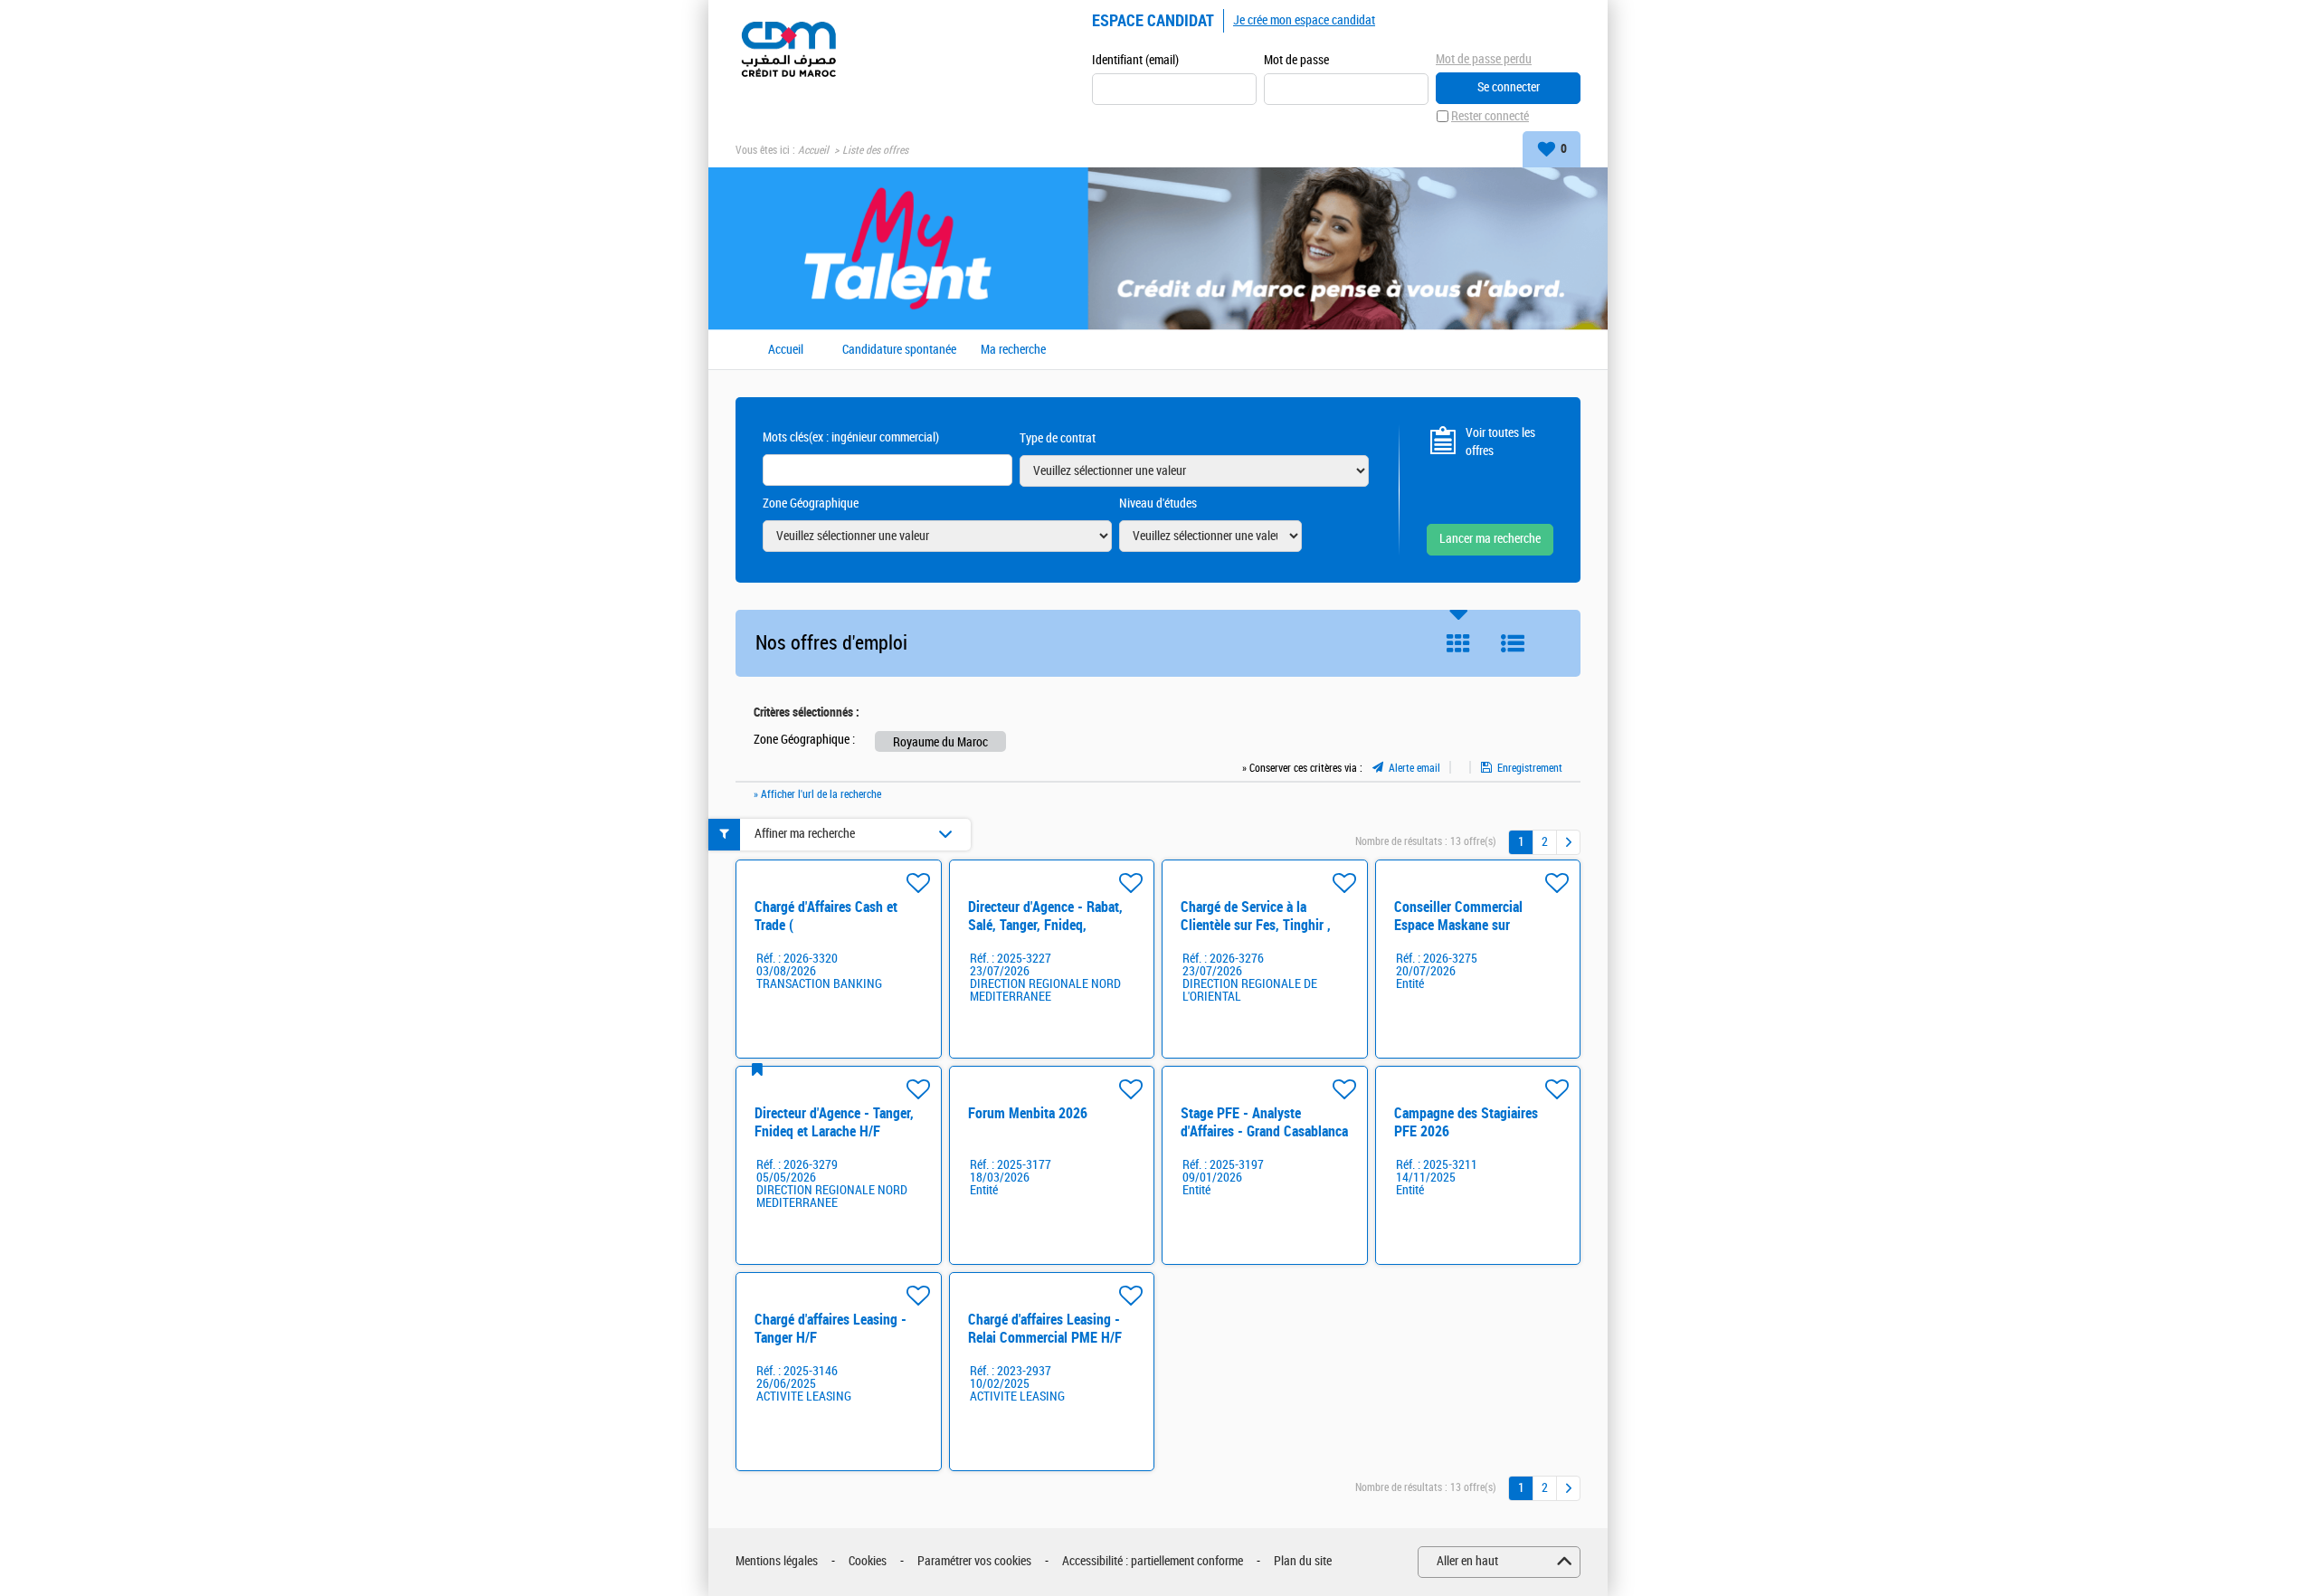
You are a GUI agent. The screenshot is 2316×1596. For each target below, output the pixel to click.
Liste (1513, 643)
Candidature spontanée (899, 350)
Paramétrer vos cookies (974, 1561)
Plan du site (1303, 1561)
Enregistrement (1530, 768)
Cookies (868, 1561)
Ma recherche (1013, 350)
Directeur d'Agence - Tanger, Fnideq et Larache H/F (834, 1122)
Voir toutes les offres (1500, 442)
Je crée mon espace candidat (1304, 20)
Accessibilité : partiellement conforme (1153, 1561)
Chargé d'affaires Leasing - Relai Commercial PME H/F (1045, 1329)
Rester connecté (1490, 116)
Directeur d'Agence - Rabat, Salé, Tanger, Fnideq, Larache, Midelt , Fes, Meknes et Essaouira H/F (1045, 934)
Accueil (813, 150)
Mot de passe (1296, 60)
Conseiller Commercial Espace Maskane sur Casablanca (1458, 925)
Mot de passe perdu (1484, 59)
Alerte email (1414, 768)
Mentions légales (777, 1561)
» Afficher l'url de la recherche (817, 794)
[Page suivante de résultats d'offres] (1568, 842)
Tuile (1458, 643)
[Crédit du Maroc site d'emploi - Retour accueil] (788, 47)
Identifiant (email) (1135, 60)
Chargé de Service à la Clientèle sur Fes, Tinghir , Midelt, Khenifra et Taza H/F (1260, 925)
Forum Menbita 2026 (1028, 1113)
